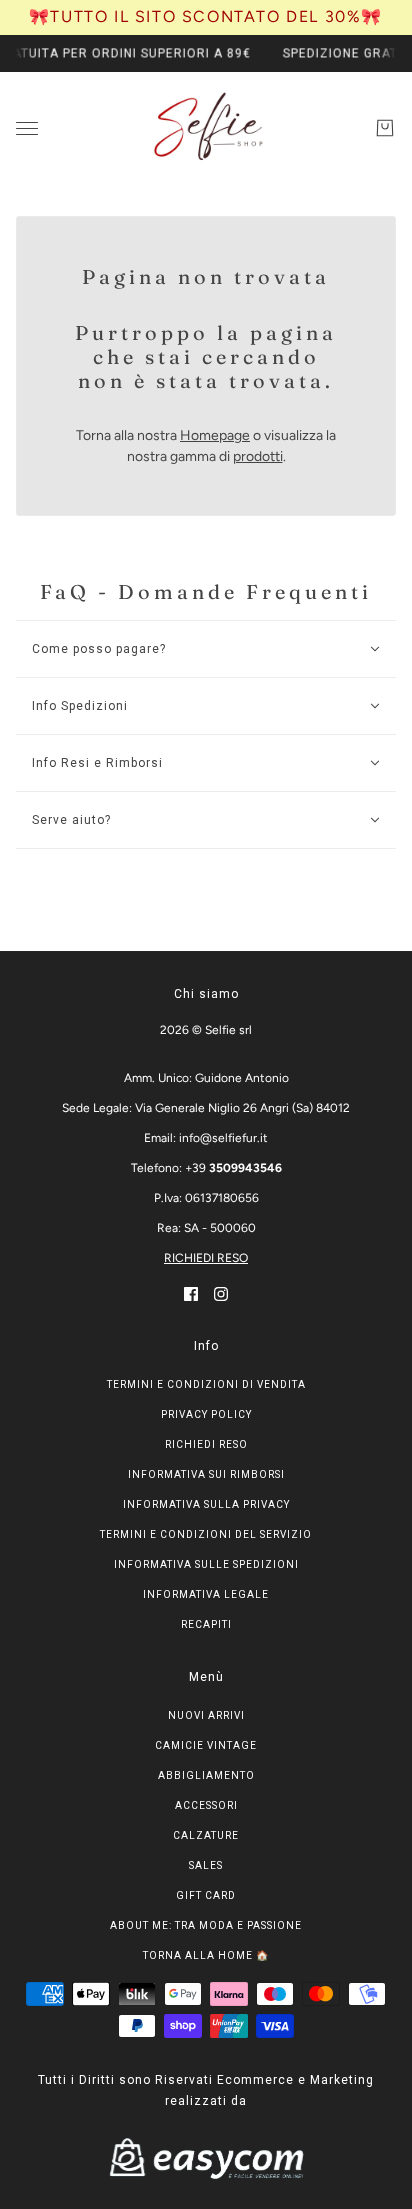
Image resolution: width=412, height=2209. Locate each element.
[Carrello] (385, 128)
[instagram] (221, 1293)
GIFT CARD (206, 1895)
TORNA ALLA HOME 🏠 (206, 1955)
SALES (206, 1865)
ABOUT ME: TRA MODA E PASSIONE (206, 1925)
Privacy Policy (206, 1414)
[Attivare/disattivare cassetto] (27, 127)
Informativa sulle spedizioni (206, 1564)
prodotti (258, 456)
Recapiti (206, 1624)
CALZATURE (206, 1835)
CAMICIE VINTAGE (206, 1745)
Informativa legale (206, 1594)
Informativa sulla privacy (206, 1504)
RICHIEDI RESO (206, 1258)
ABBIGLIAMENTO (206, 1775)
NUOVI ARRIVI (206, 1715)
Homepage (215, 435)
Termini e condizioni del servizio (206, 1534)
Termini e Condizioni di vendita (206, 1384)
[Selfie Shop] (206, 128)
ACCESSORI (206, 1805)
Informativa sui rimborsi (206, 1474)
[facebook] (191, 1293)
